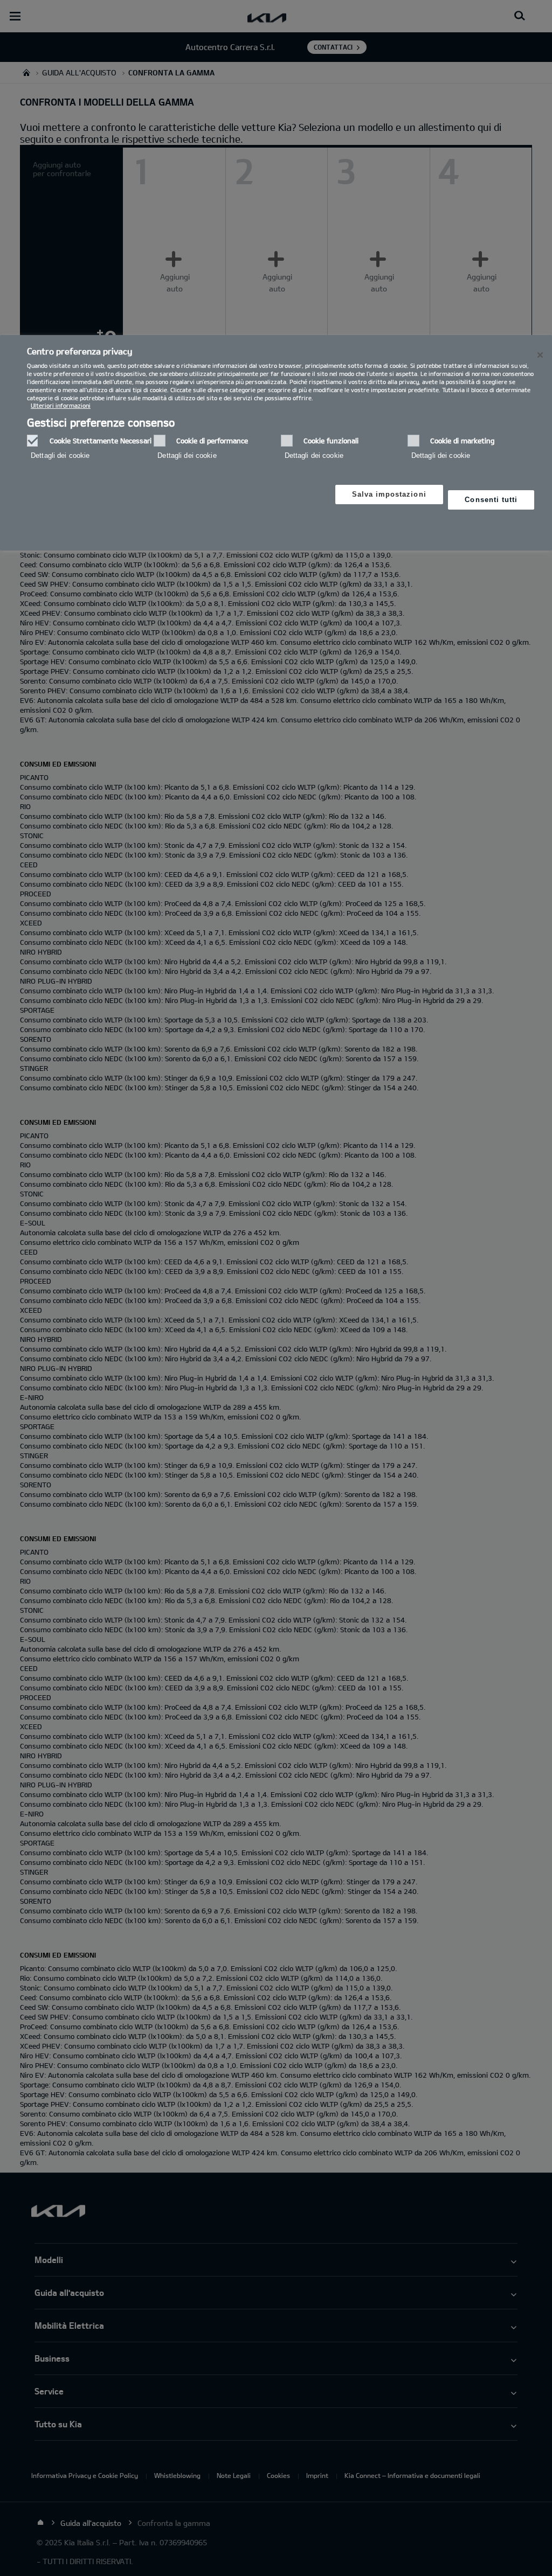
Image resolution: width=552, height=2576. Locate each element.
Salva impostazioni (389, 494)
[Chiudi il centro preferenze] (540, 355)
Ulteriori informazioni (61, 405)
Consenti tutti (491, 500)
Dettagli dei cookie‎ (60, 455)
